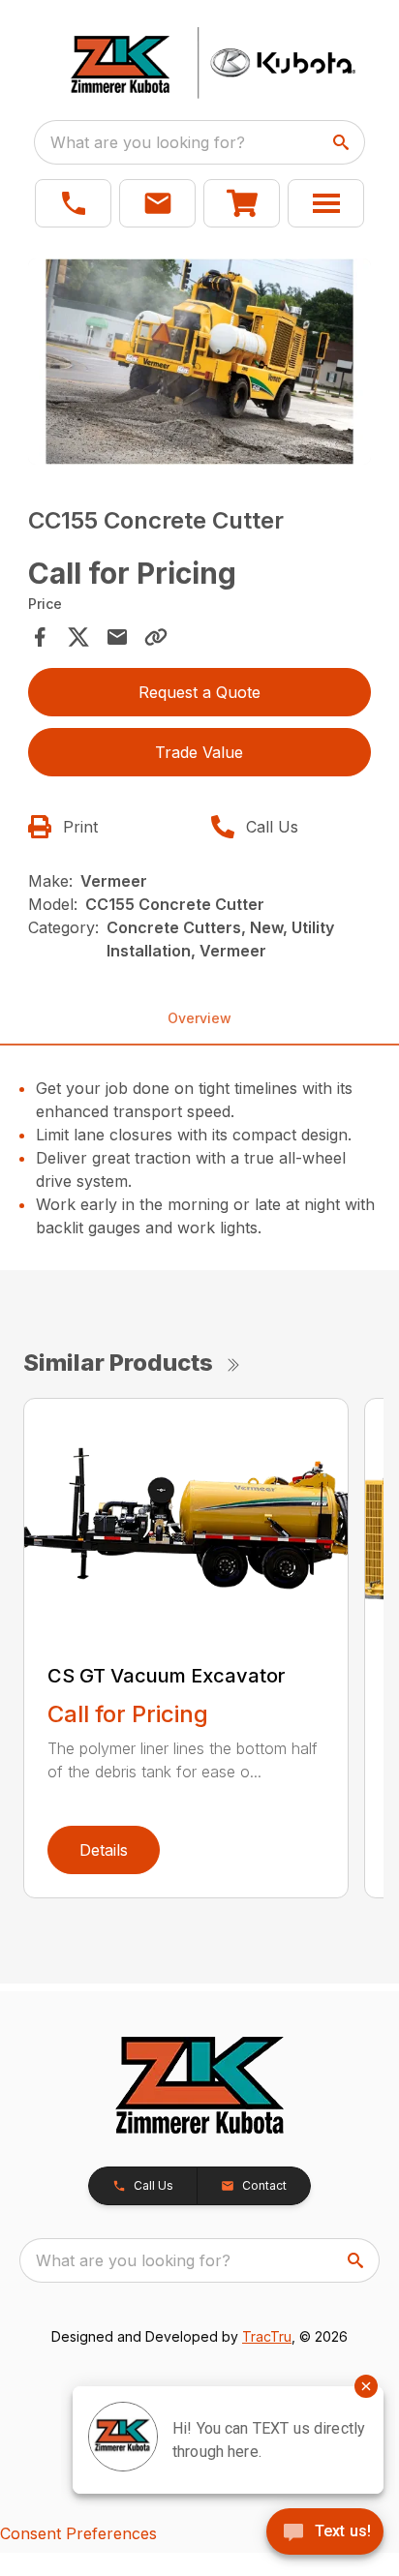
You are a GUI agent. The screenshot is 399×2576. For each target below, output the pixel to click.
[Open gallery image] (200, 362)
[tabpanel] (200, 364)
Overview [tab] (199, 1018)
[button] (73, 203)
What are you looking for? (148, 142)
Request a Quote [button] (199, 692)
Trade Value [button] (199, 752)
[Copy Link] (156, 637)
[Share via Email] (117, 637)
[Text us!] (325, 2533)
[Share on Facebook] (40, 637)
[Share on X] (78, 637)
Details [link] (104, 1850)
